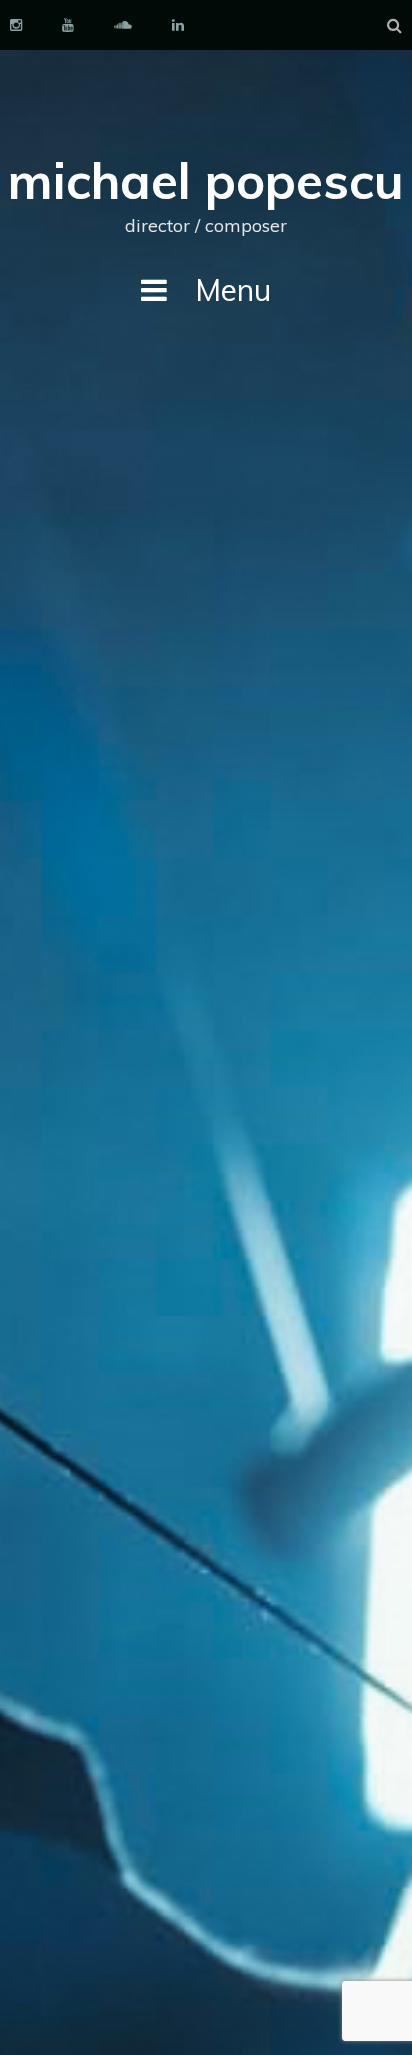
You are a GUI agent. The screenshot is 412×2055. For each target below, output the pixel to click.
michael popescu (206, 180)
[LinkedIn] (178, 25)
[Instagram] (16, 25)
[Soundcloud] (123, 25)
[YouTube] (68, 25)
